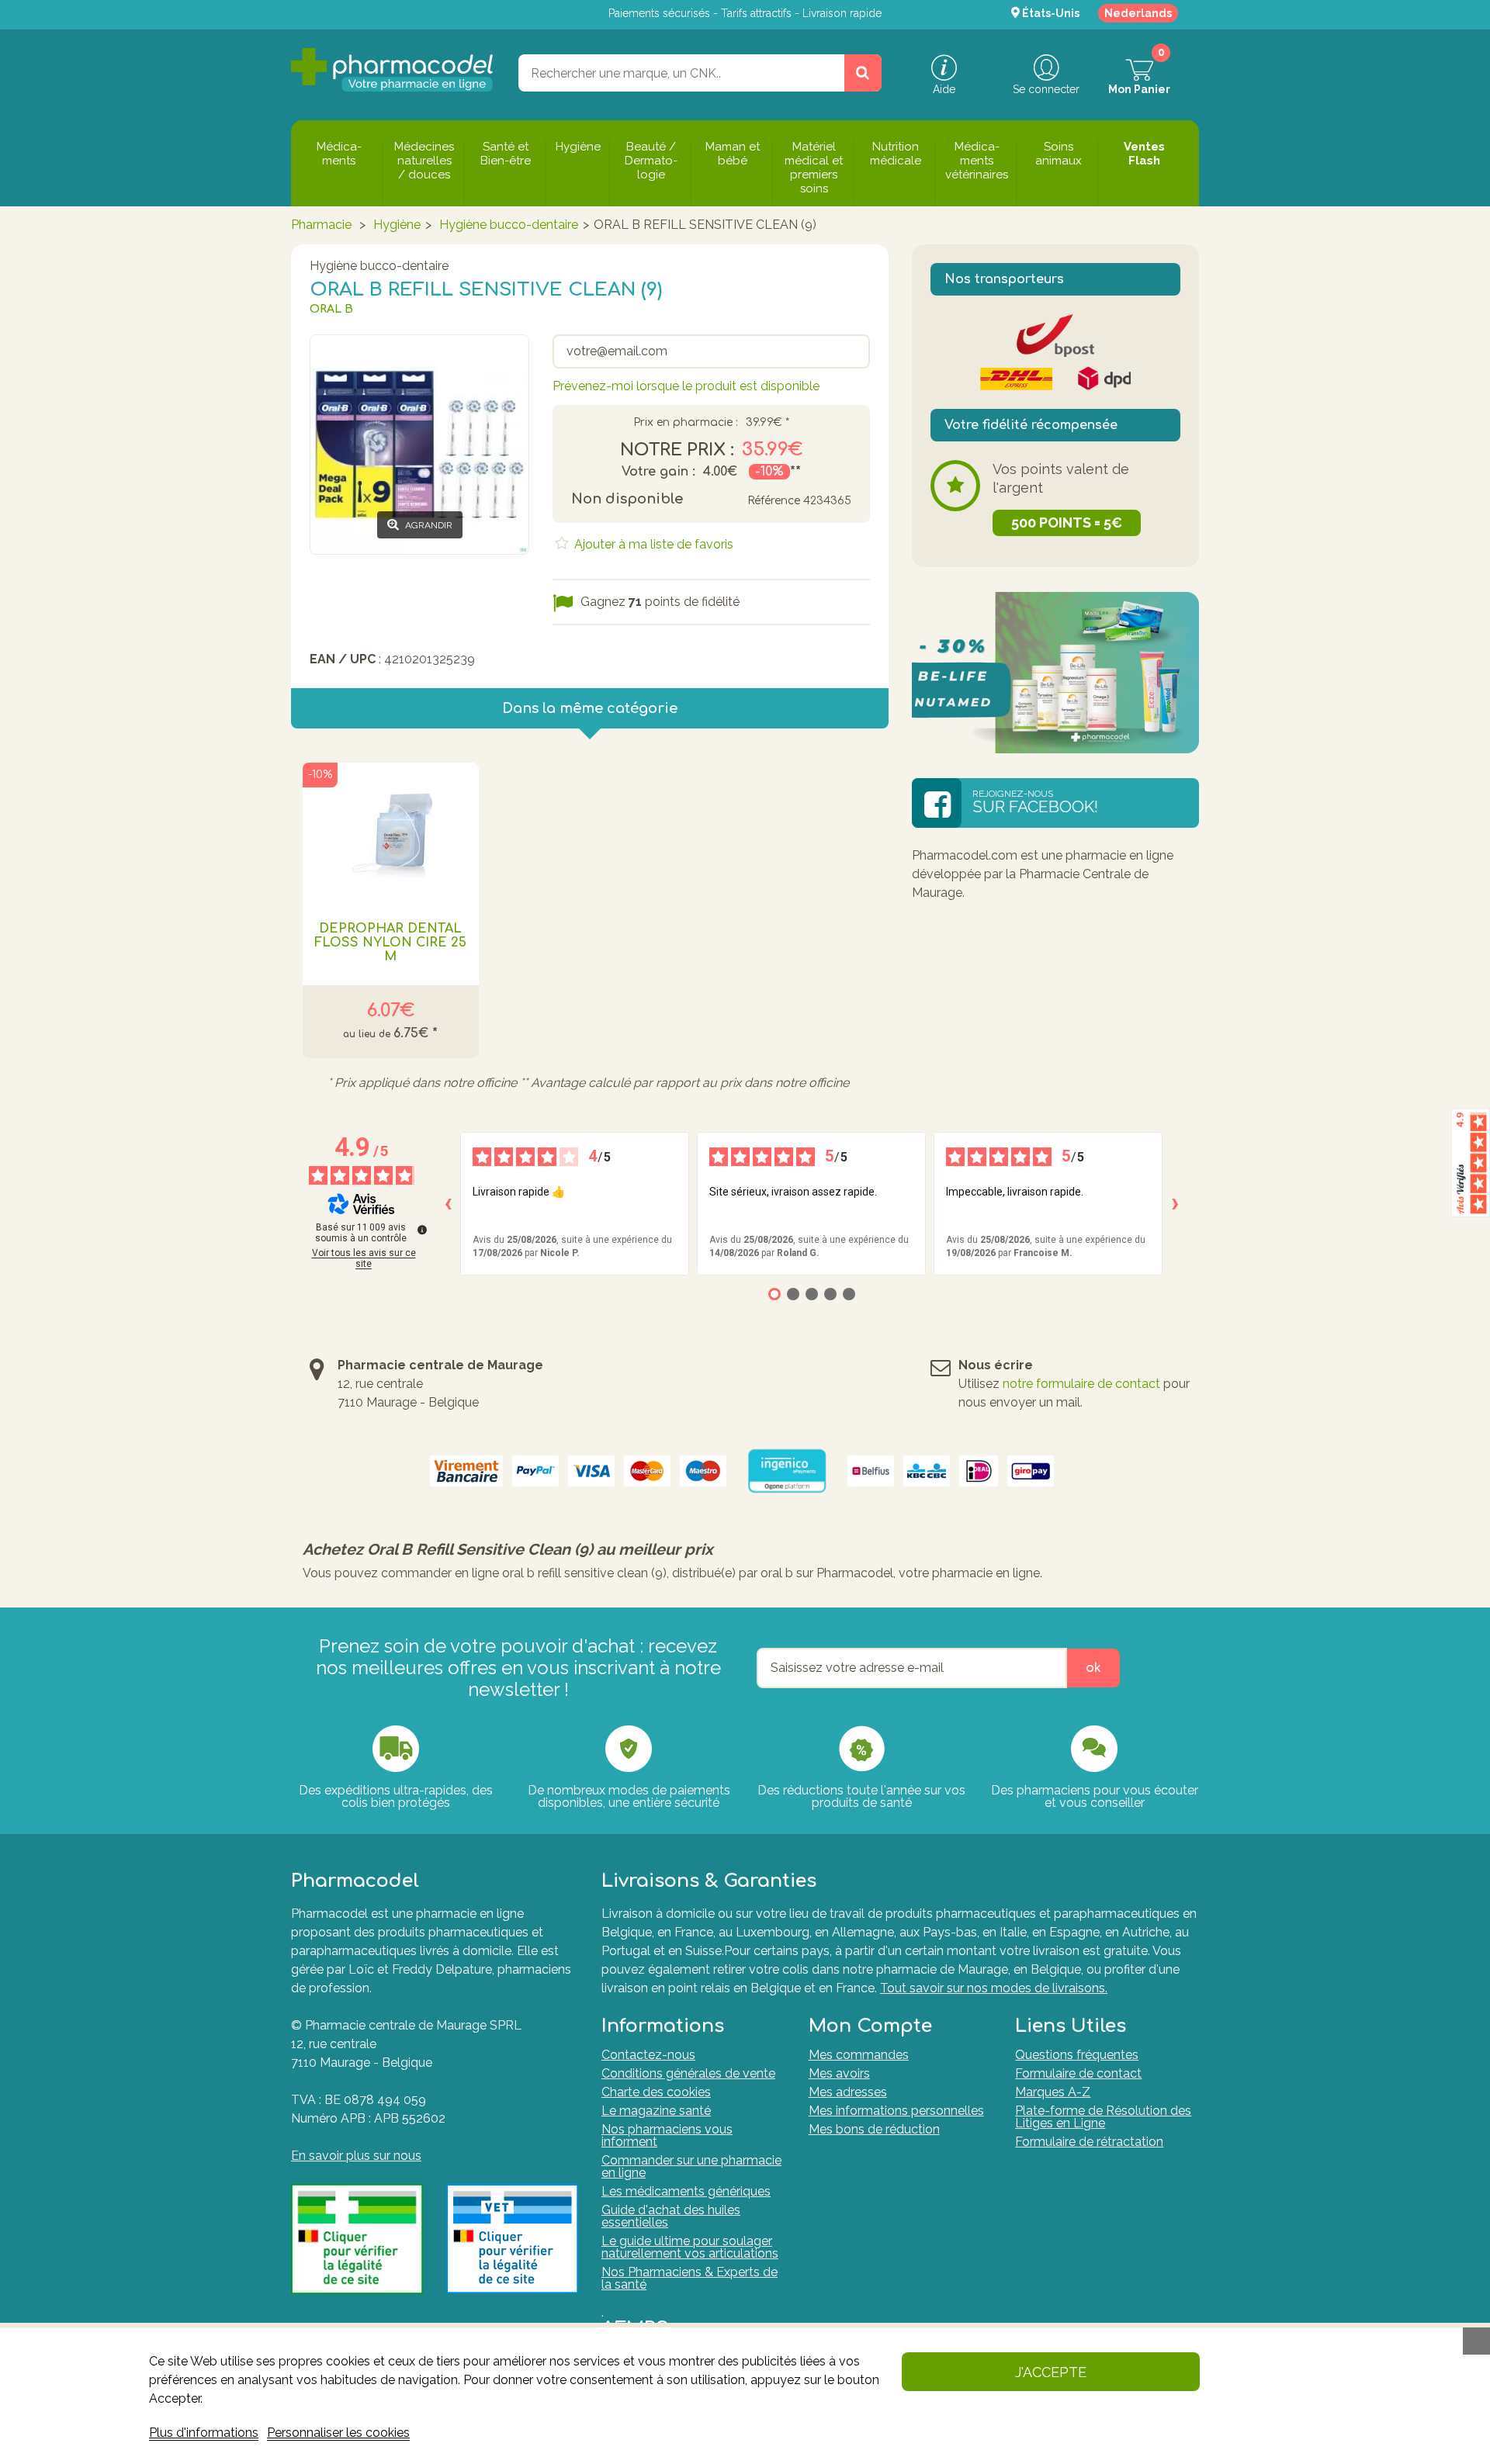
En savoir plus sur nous (356, 2156)
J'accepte (1051, 2372)
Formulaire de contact (1078, 2073)
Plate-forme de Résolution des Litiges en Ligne (1103, 2117)
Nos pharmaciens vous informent (667, 2135)
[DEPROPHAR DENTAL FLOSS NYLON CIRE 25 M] (391, 832)
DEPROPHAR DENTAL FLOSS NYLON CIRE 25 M (390, 943)
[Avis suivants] (1175, 1204)
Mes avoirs (839, 2073)
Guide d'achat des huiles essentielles (671, 2216)
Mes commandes (859, 2055)
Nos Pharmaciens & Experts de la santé (690, 2278)
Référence (774, 501)
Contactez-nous (648, 2055)
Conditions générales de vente (688, 2073)
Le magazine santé (656, 2111)
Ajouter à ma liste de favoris (652, 544)
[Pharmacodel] (392, 70)
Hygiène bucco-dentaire (509, 225)
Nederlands (1138, 13)
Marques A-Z (1053, 2092)
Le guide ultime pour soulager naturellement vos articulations (690, 2247)
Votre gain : (658, 472)
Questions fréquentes (1077, 2055)
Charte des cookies (656, 2092)
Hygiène (397, 225)
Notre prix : (677, 450)
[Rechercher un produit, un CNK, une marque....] (863, 73)
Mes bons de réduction (874, 2129)
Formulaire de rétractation (1089, 2142)
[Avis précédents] (448, 1204)
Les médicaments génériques (686, 2191)
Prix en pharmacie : (686, 423)
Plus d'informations (204, 2433)
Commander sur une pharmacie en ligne (691, 2166)
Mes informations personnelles (896, 2111)
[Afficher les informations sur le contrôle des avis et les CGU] (422, 1230)
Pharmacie (321, 225)
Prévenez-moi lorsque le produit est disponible (686, 386)
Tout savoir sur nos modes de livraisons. (994, 1988)
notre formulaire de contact (1081, 1384)
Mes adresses (848, 2092)
